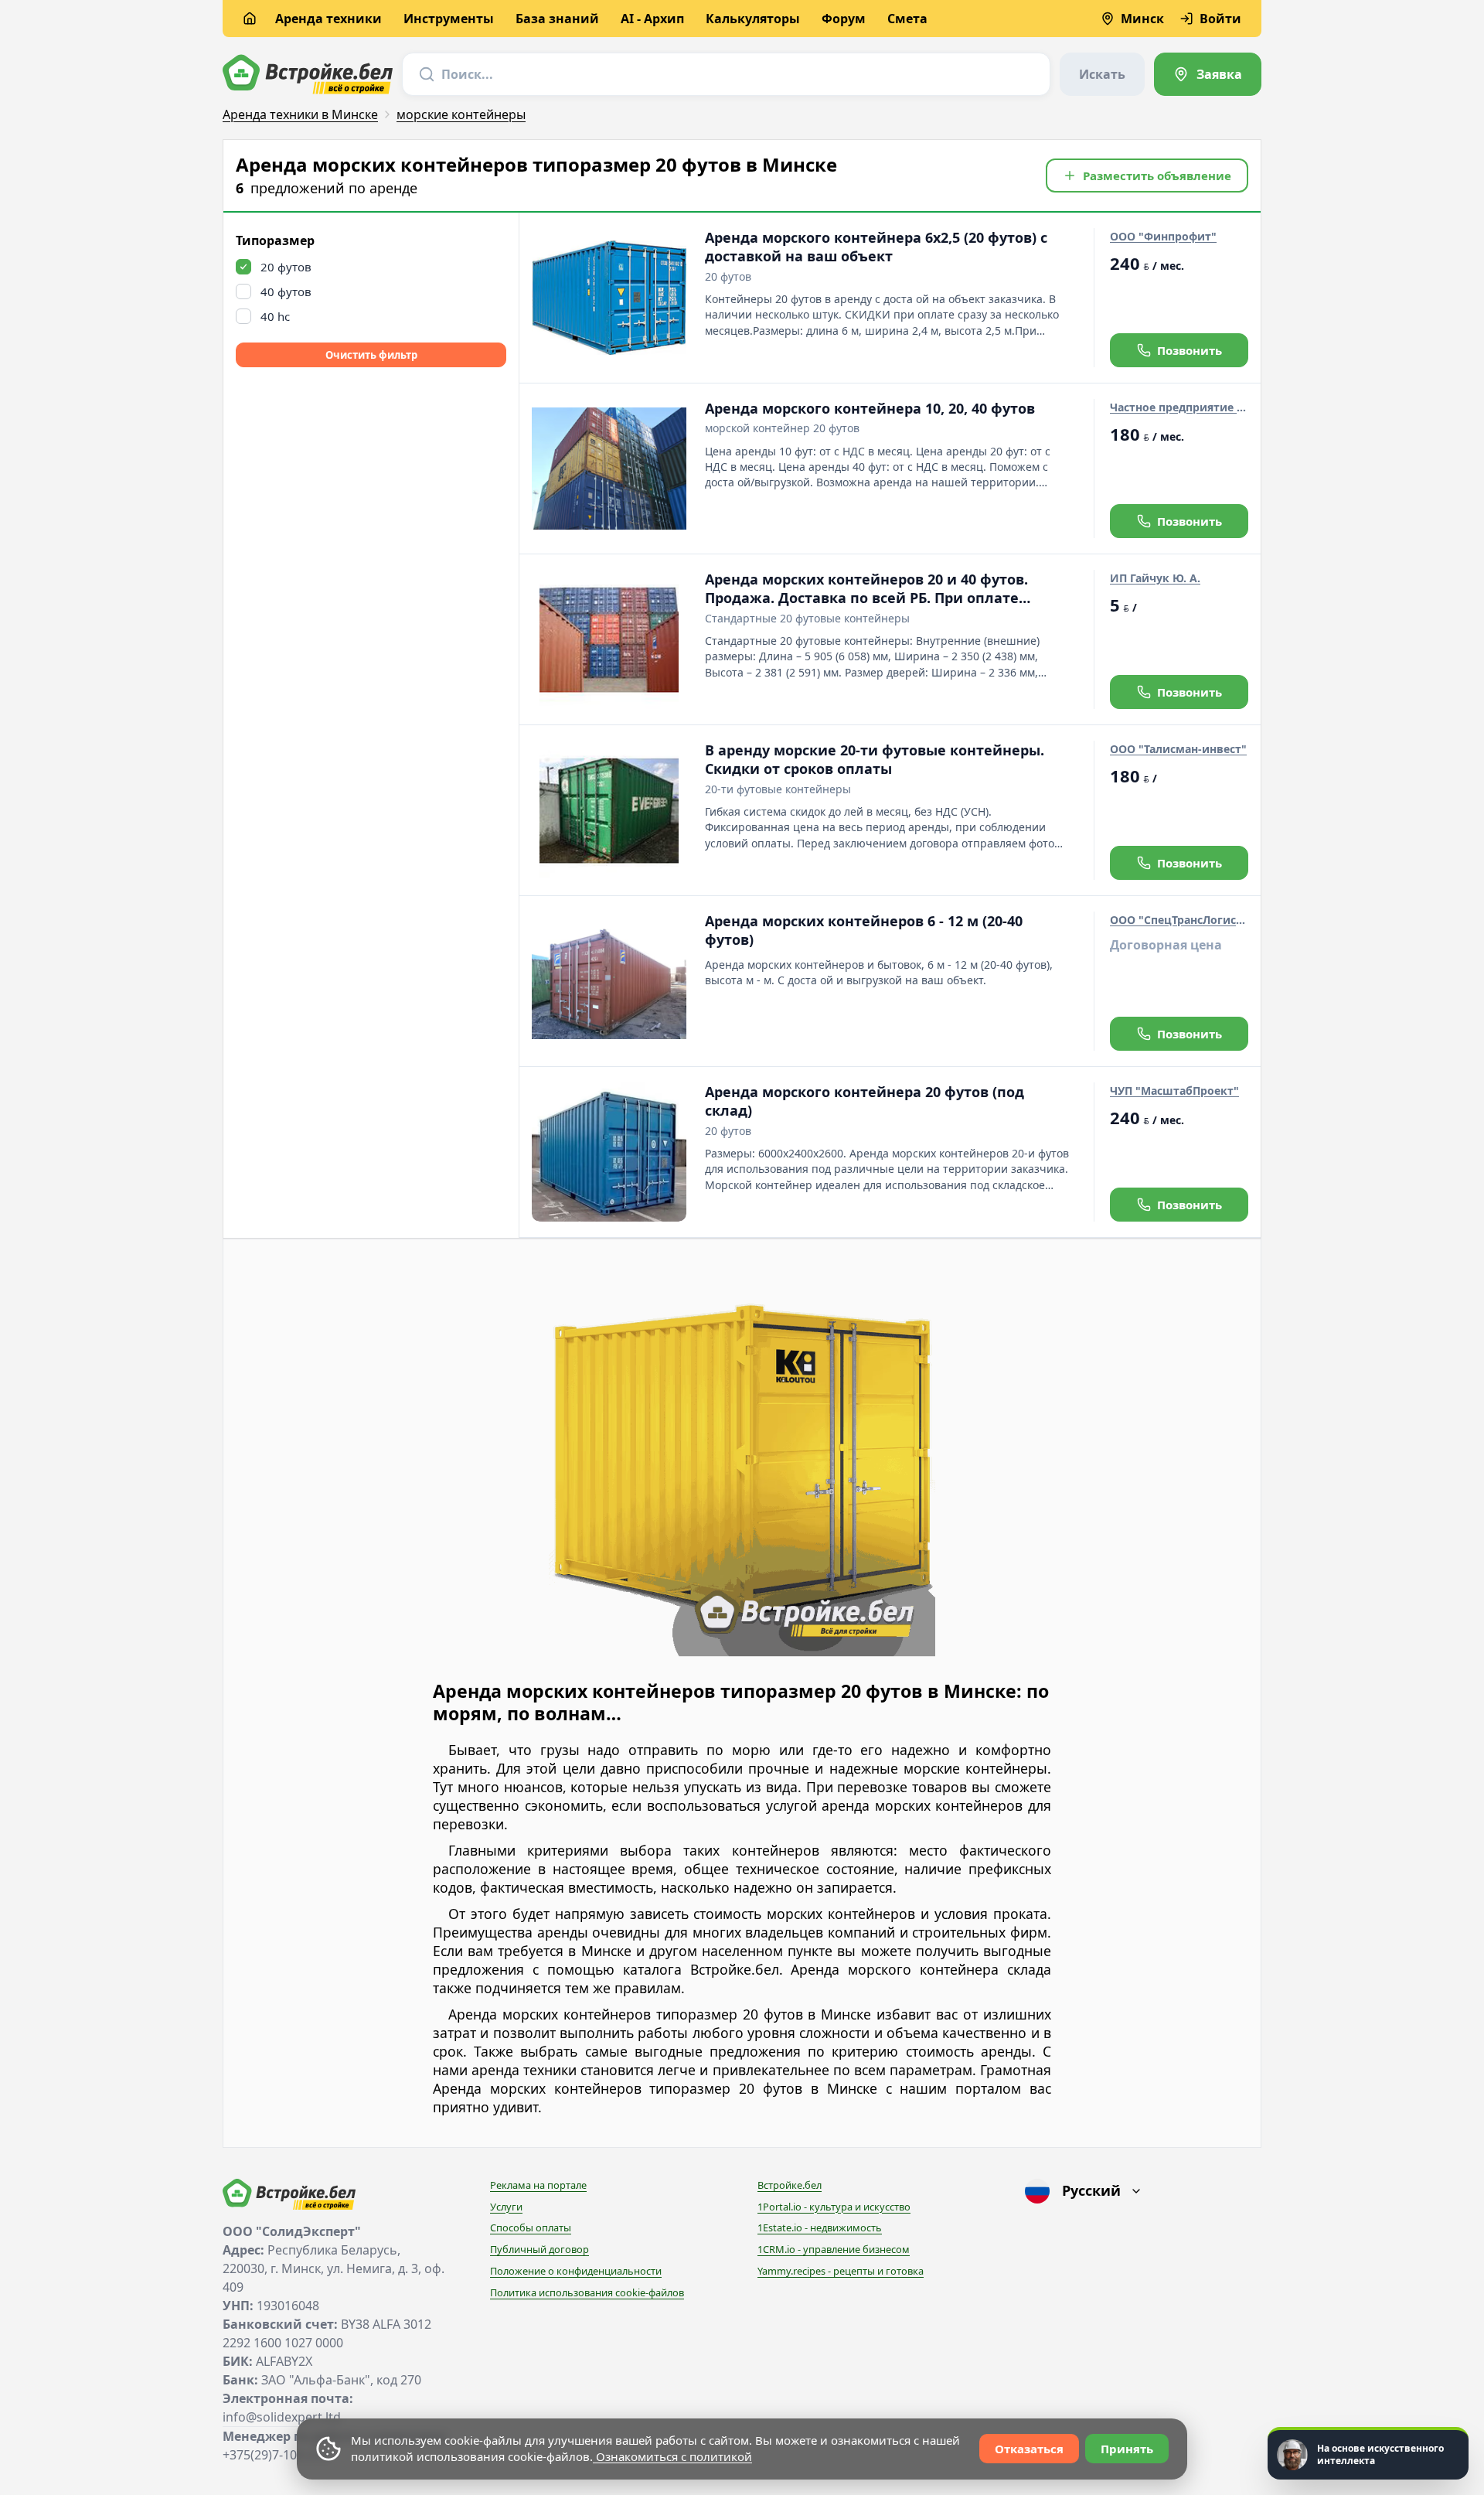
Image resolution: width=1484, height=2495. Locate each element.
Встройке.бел (790, 2185)
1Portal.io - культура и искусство (834, 2207)
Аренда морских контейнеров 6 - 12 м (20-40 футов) (864, 930)
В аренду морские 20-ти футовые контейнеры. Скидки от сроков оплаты (875, 759)
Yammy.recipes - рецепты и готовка (841, 2271)
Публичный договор (539, 2249)
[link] (1208, 74)
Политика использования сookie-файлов (587, 2292)
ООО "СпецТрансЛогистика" (1179, 920)
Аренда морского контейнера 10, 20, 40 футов (870, 408)
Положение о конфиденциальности (576, 2271)
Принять (1127, 2449)
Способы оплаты (531, 2227)
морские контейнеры (461, 114)
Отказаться (1029, 2449)
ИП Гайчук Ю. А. (1155, 578)
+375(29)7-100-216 (276, 2455)
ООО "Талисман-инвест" (1178, 749)
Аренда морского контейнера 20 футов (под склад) (865, 1101)
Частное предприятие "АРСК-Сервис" (1179, 407)
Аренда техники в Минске (300, 114)
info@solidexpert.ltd (282, 2417)
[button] (1147, 176)
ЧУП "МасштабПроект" (1174, 1091)
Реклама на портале (538, 2185)
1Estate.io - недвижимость (820, 2227)
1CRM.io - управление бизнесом (834, 2249)
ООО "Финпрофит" (1163, 236)
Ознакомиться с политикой (672, 2456)
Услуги (506, 2207)
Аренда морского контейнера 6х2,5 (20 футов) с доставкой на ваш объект (876, 247)
